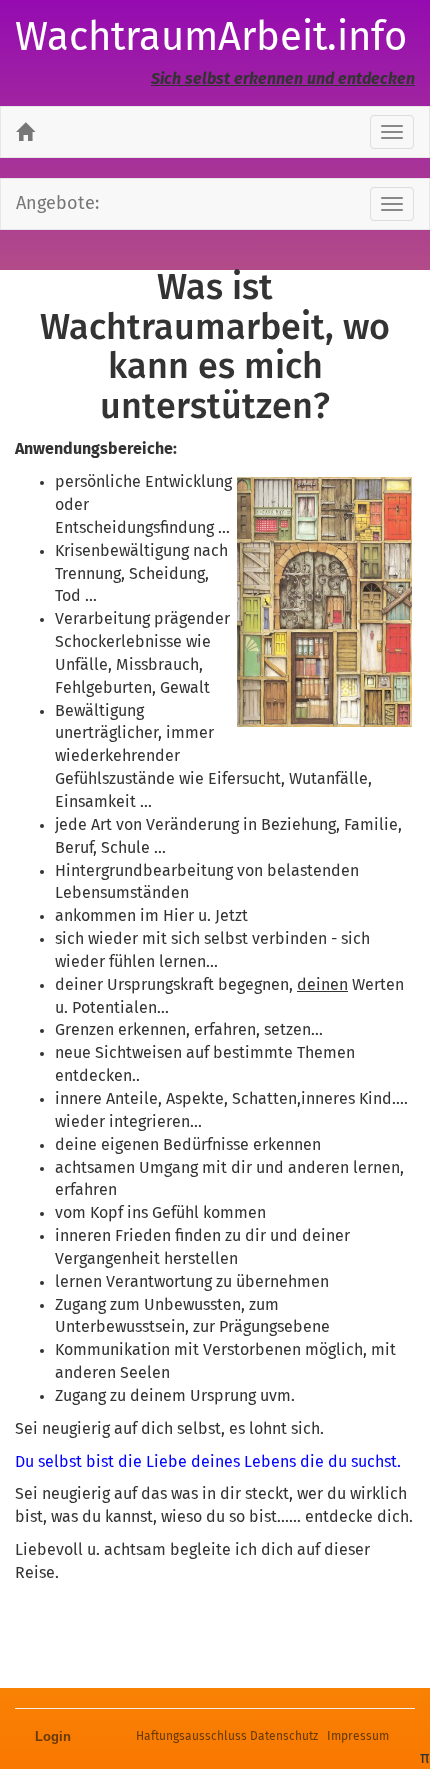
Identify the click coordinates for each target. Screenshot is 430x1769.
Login (53, 1736)
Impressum (358, 1737)
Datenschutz (284, 1737)
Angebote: (57, 204)
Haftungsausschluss (191, 1737)
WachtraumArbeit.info (211, 39)
